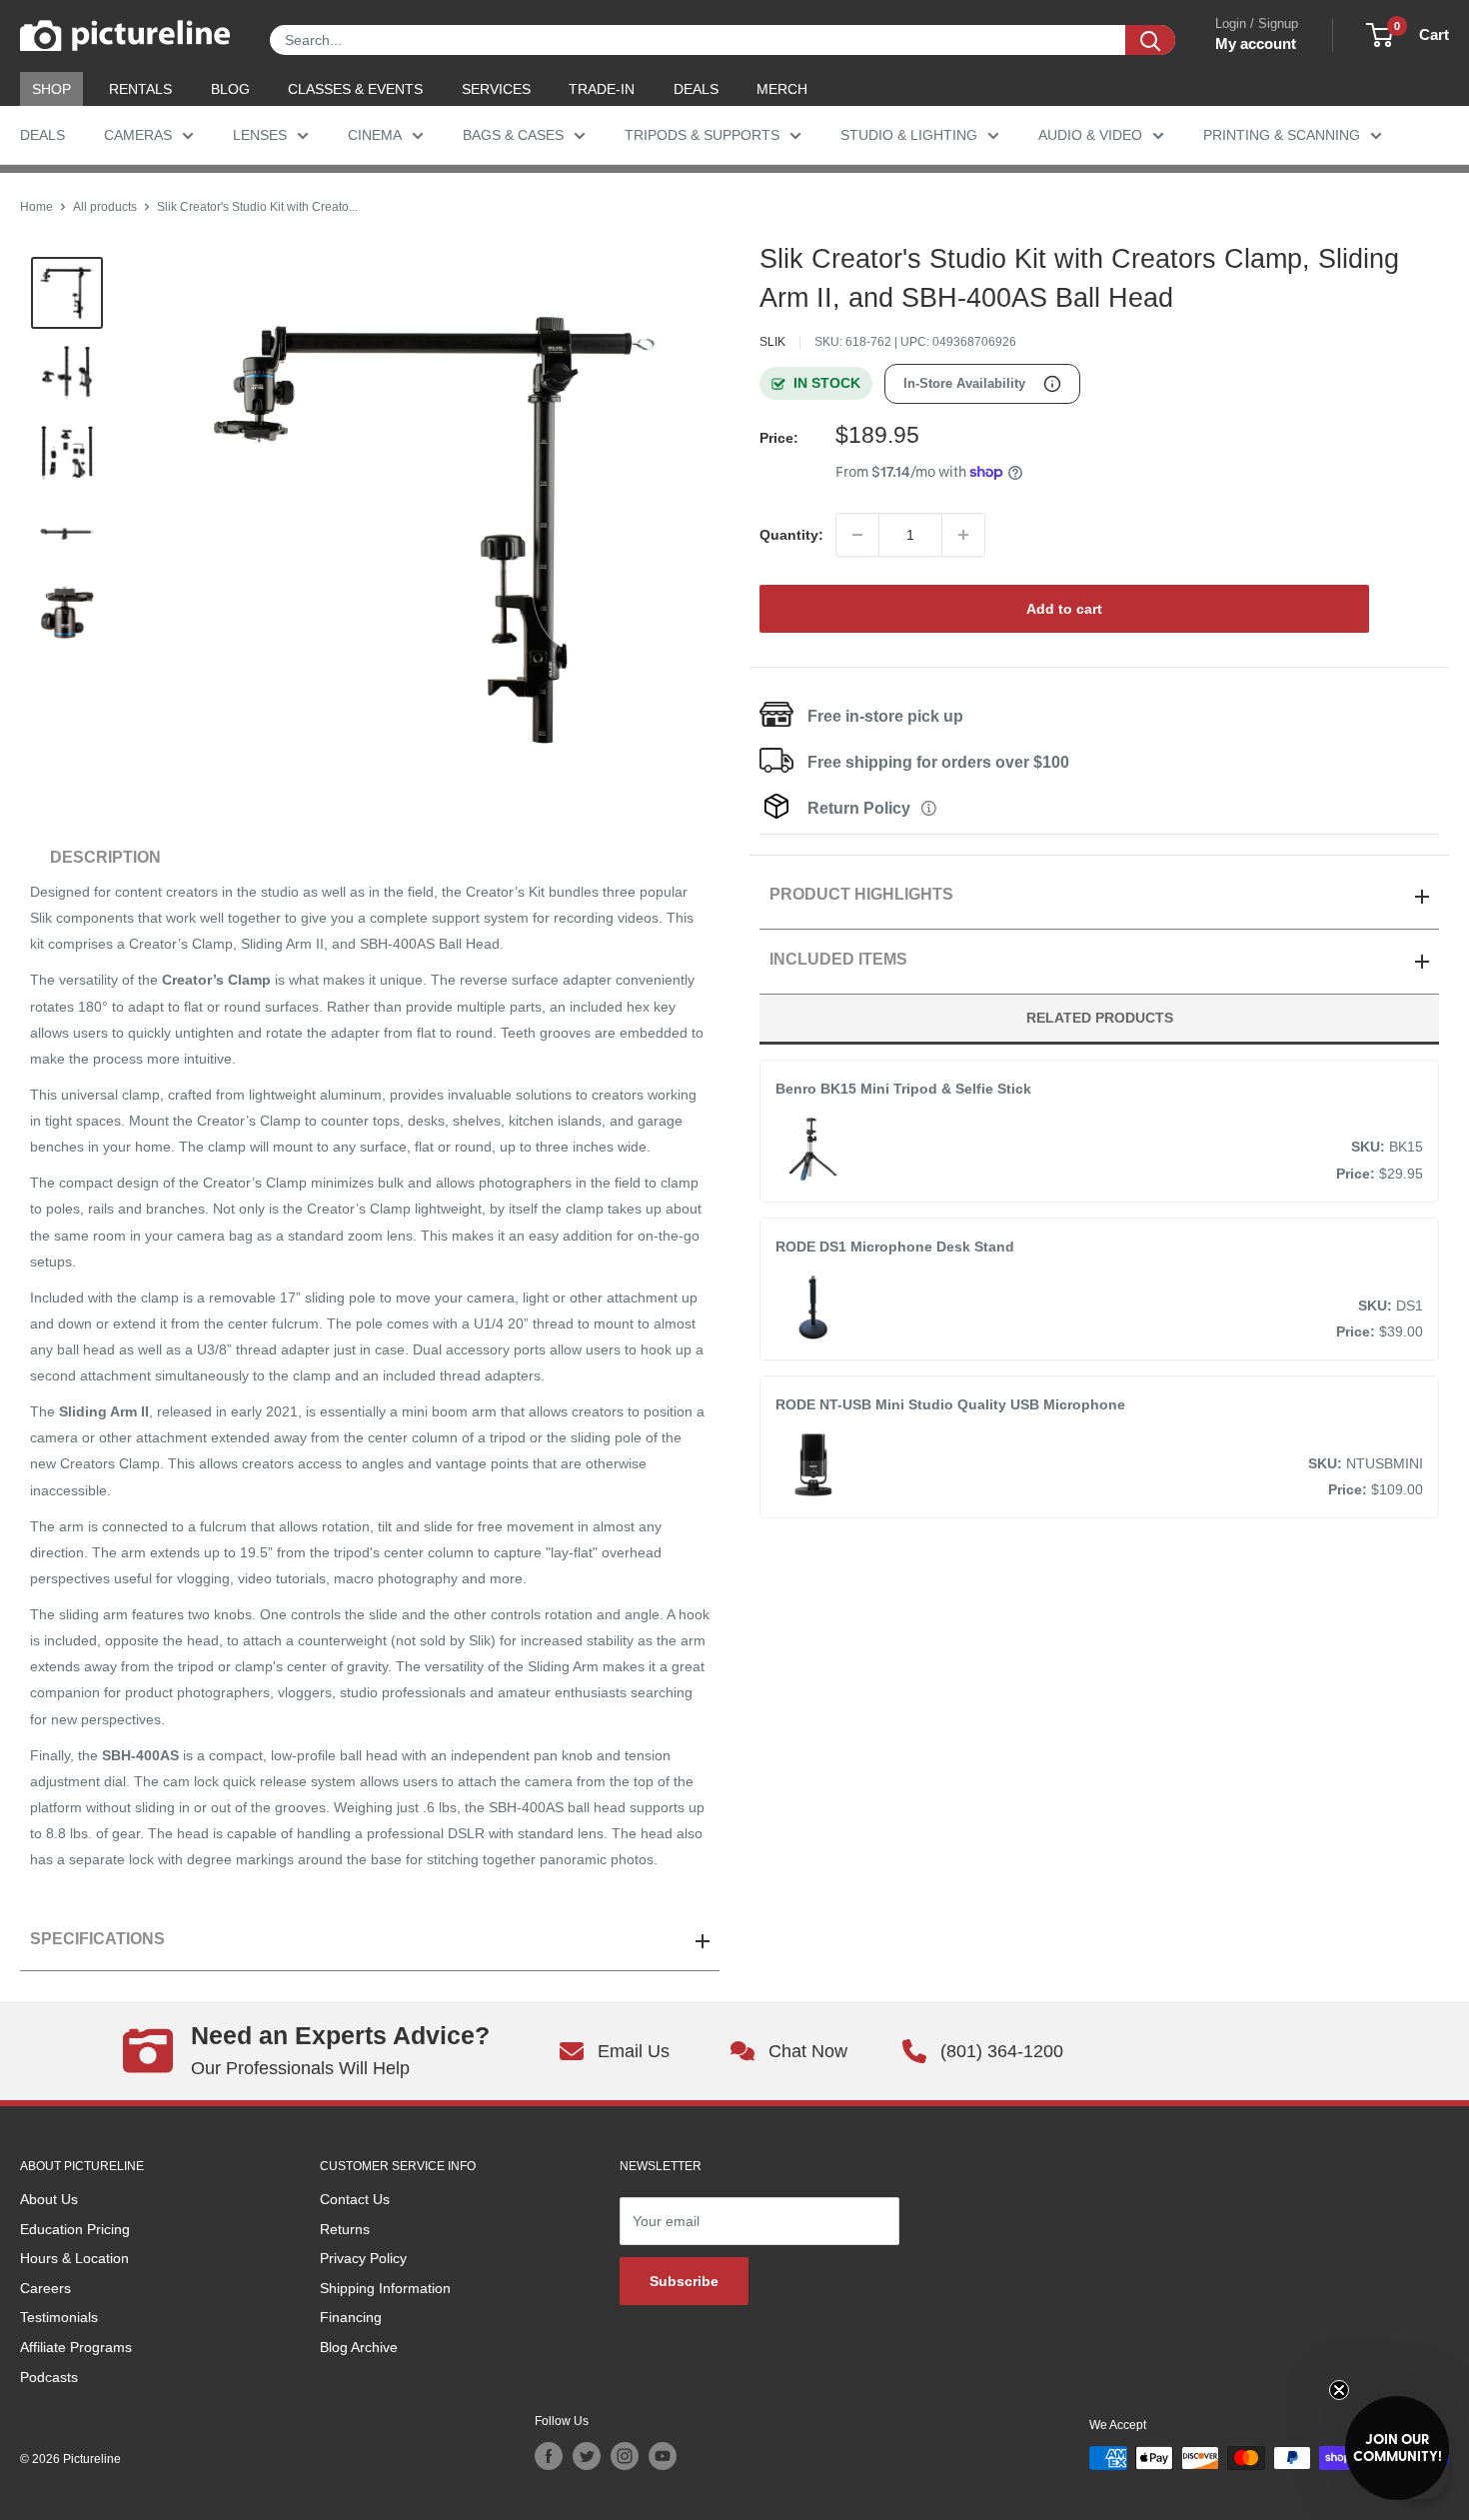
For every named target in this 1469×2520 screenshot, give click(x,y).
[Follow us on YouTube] (663, 2456)
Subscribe (684, 2281)
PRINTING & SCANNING (1282, 135)
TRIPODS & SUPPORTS (702, 135)
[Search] (1150, 40)
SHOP (51, 89)
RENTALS (140, 89)
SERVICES (496, 89)
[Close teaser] (1339, 2390)
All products (105, 207)
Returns (345, 2229)
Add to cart (1064, 609)
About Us (49, 2199)
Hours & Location (74, 2258)
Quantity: (791, 535)
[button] (1397, 2448)
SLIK (772, 342)
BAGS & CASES (513, 135)
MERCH (782, 89)
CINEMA (375, 135)
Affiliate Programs (76, 2347)
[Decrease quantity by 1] (857, 535)
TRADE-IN (602, 89)
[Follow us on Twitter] (587, 2456)
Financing (351, 2317)
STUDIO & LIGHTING (909, 135)
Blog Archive (359, 2347)
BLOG (230, 89)
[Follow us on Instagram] (625, 2456)
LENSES (260, 135)
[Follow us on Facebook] (549, 2456)
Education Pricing (75, 2229)
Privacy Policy (363, 2258)
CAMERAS (138, 135)
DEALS (696, 89)
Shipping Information (385, 2288)
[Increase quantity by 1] (963, 535)
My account (1256, 43)
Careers (45, 2288)
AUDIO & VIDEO (1090, 135)
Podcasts (49, 2377)
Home (36, 207)
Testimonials (59, 2317)
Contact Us (355, 2199)
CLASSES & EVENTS (355, 89)
